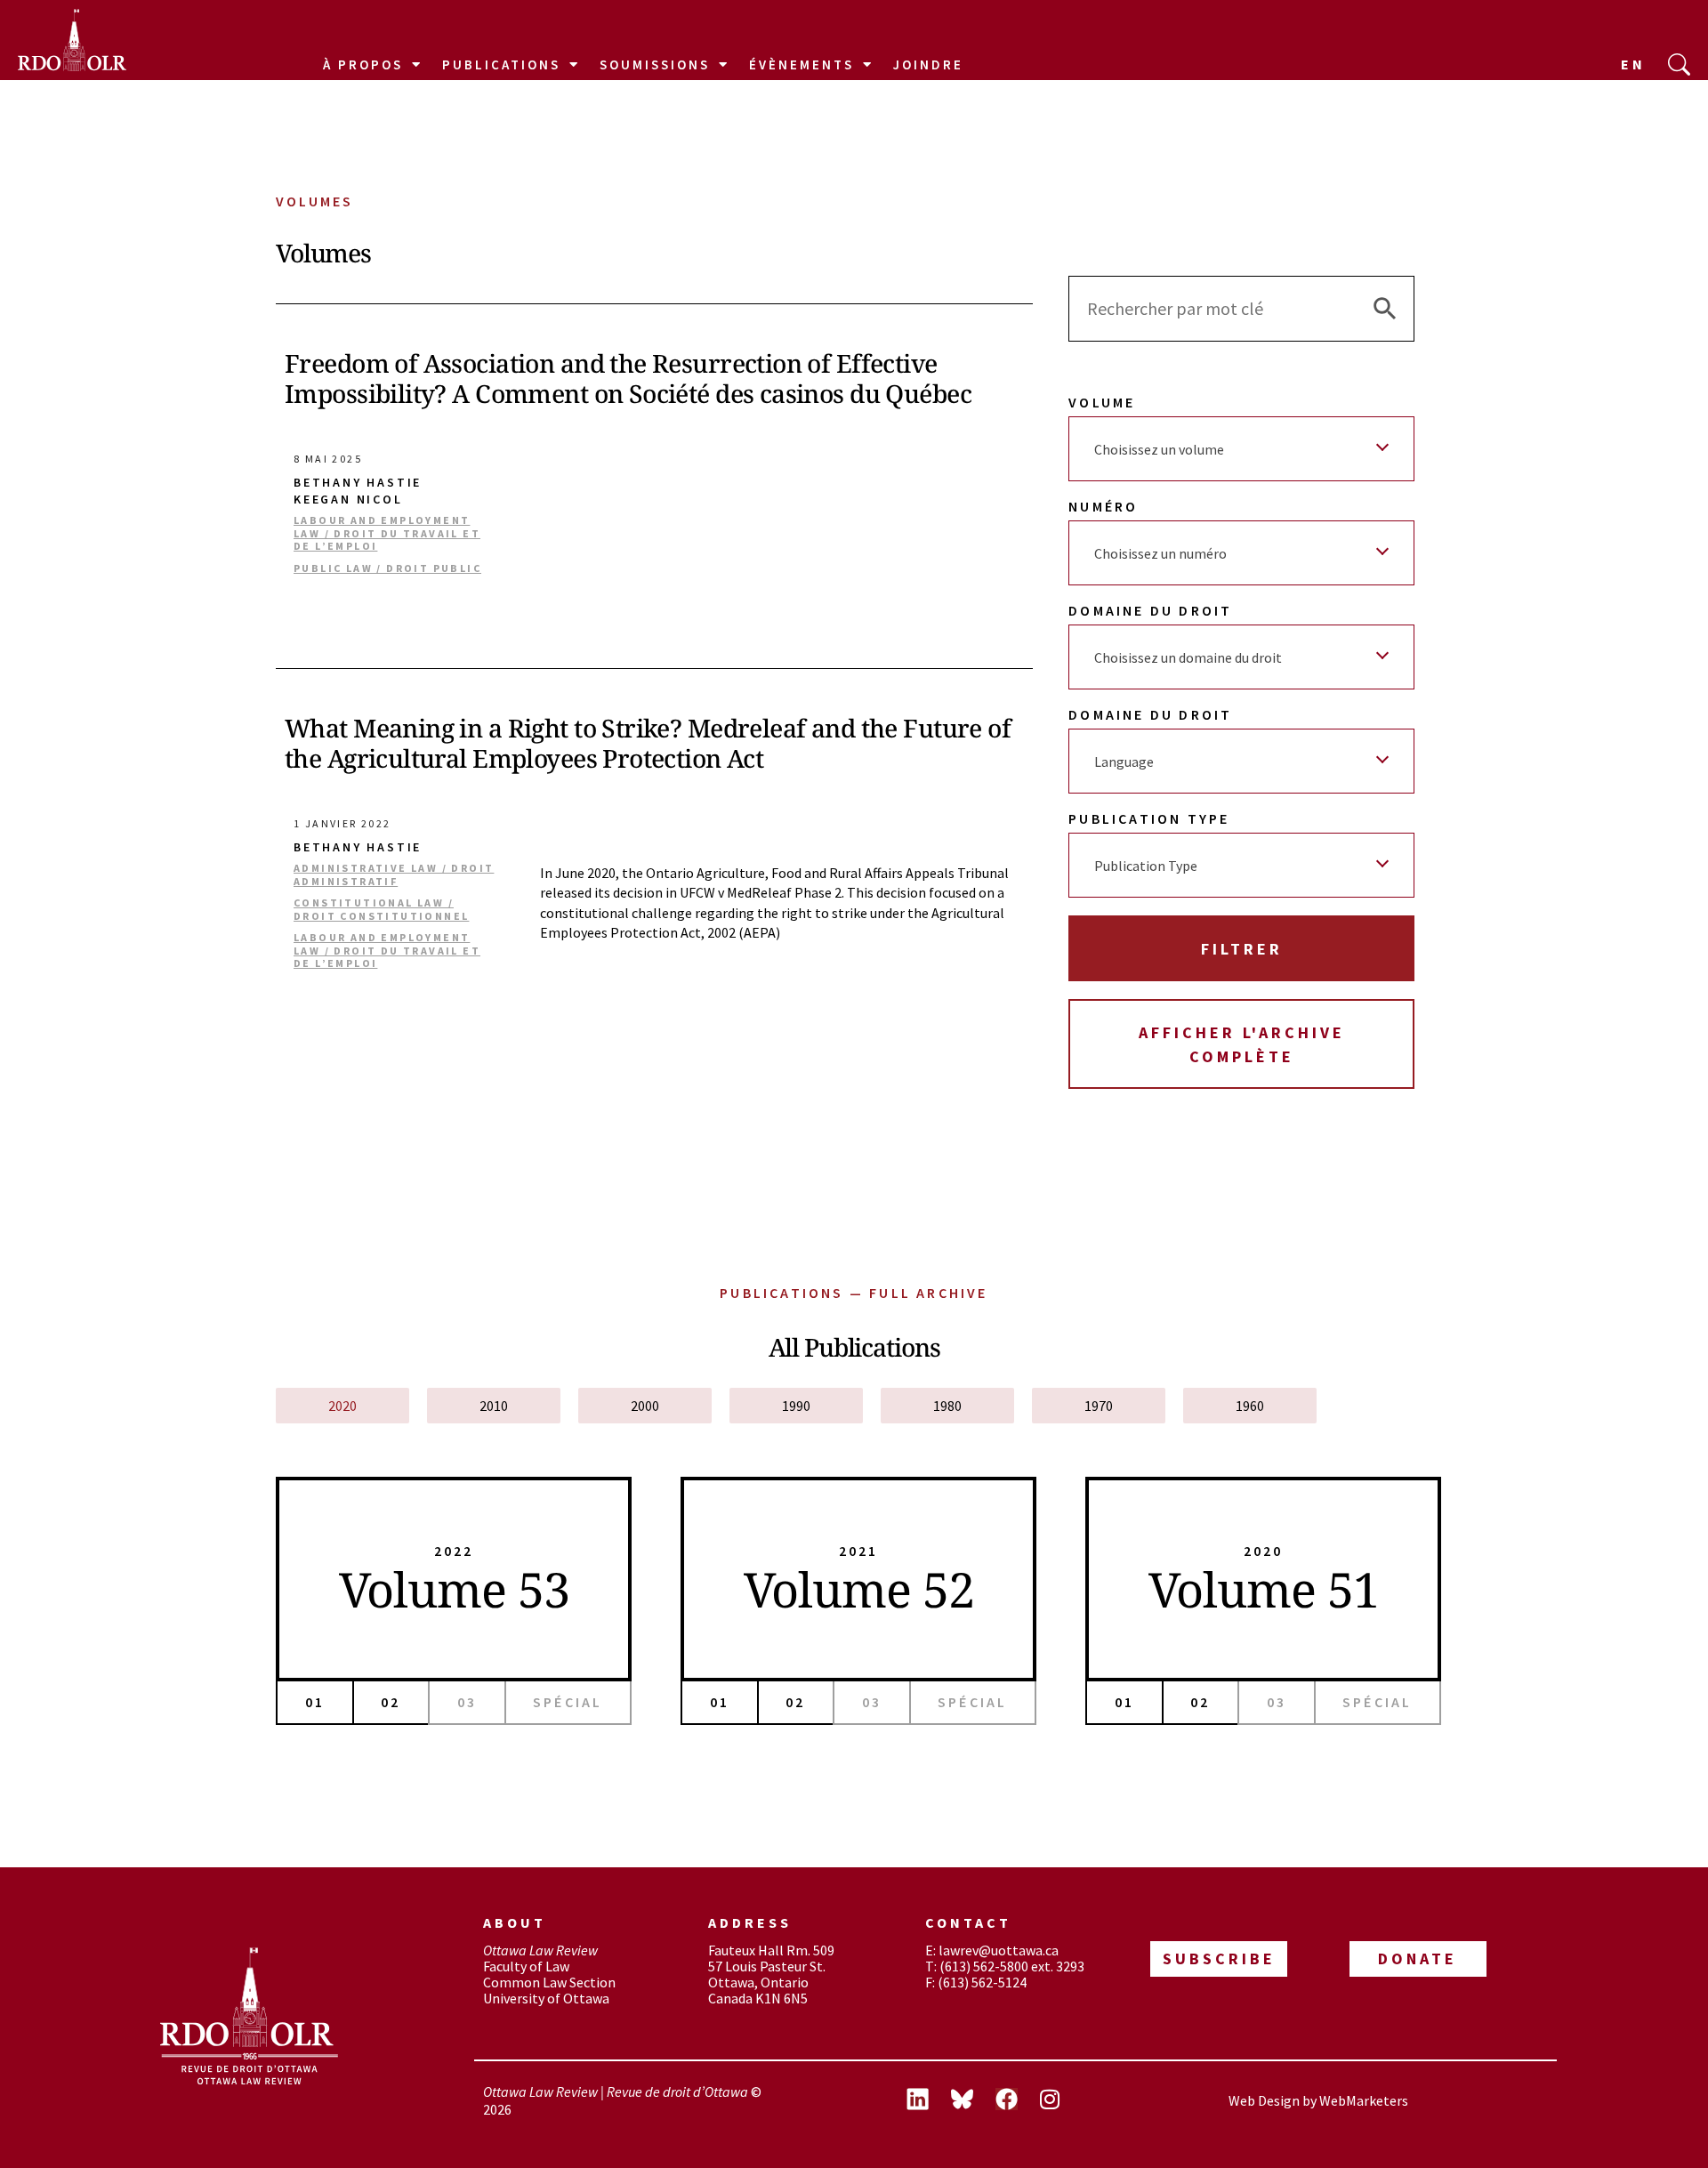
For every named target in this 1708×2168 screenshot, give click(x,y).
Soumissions (655, 64)
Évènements (802, 64)
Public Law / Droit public (387, 568)
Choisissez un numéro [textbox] (1160, 553)
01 (315, 1702)
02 (391, 1702)
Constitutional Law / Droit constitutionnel (381, 909)
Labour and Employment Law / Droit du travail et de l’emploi (387, 533)
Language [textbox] (1124, 762)
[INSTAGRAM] (1062, 2101)
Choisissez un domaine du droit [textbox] (1188, 657)
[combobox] (1241, 449)
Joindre (928, 64)
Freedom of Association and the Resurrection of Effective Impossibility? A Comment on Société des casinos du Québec (628, 378)
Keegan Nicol (348, 500)
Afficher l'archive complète (1242, 1044)
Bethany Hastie (358, 483)
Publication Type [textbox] (1146, 866)
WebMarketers (1364, 2100)
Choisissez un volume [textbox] (1159, 449)
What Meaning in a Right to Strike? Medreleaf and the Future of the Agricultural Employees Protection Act (648, 743)
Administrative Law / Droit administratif (394, 874)
